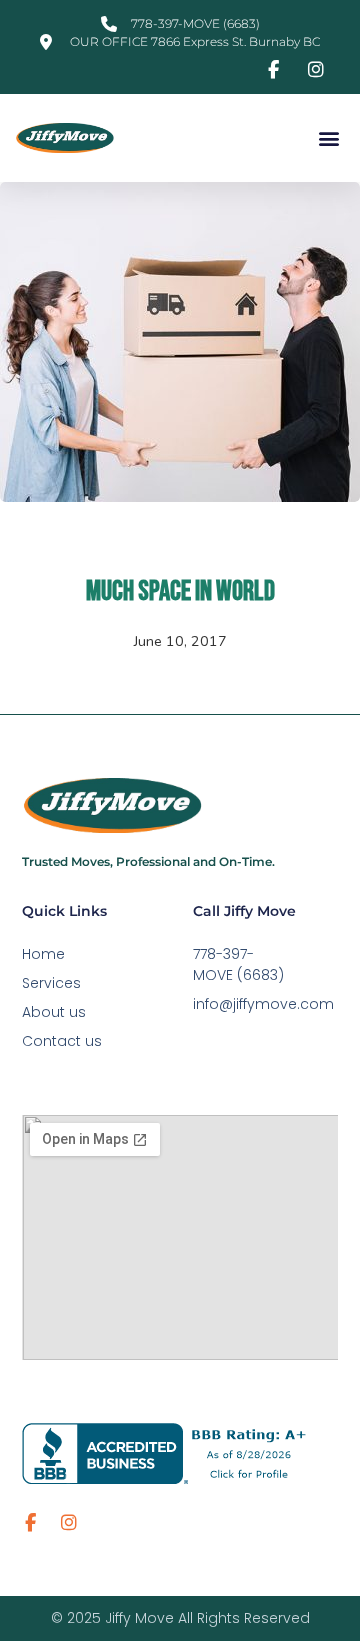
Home (43, 954)
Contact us (62, 1041)
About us (54, 1012)
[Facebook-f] (31, 1523)
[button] (328, 138)
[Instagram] (69, 1523)
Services (51, 983)
